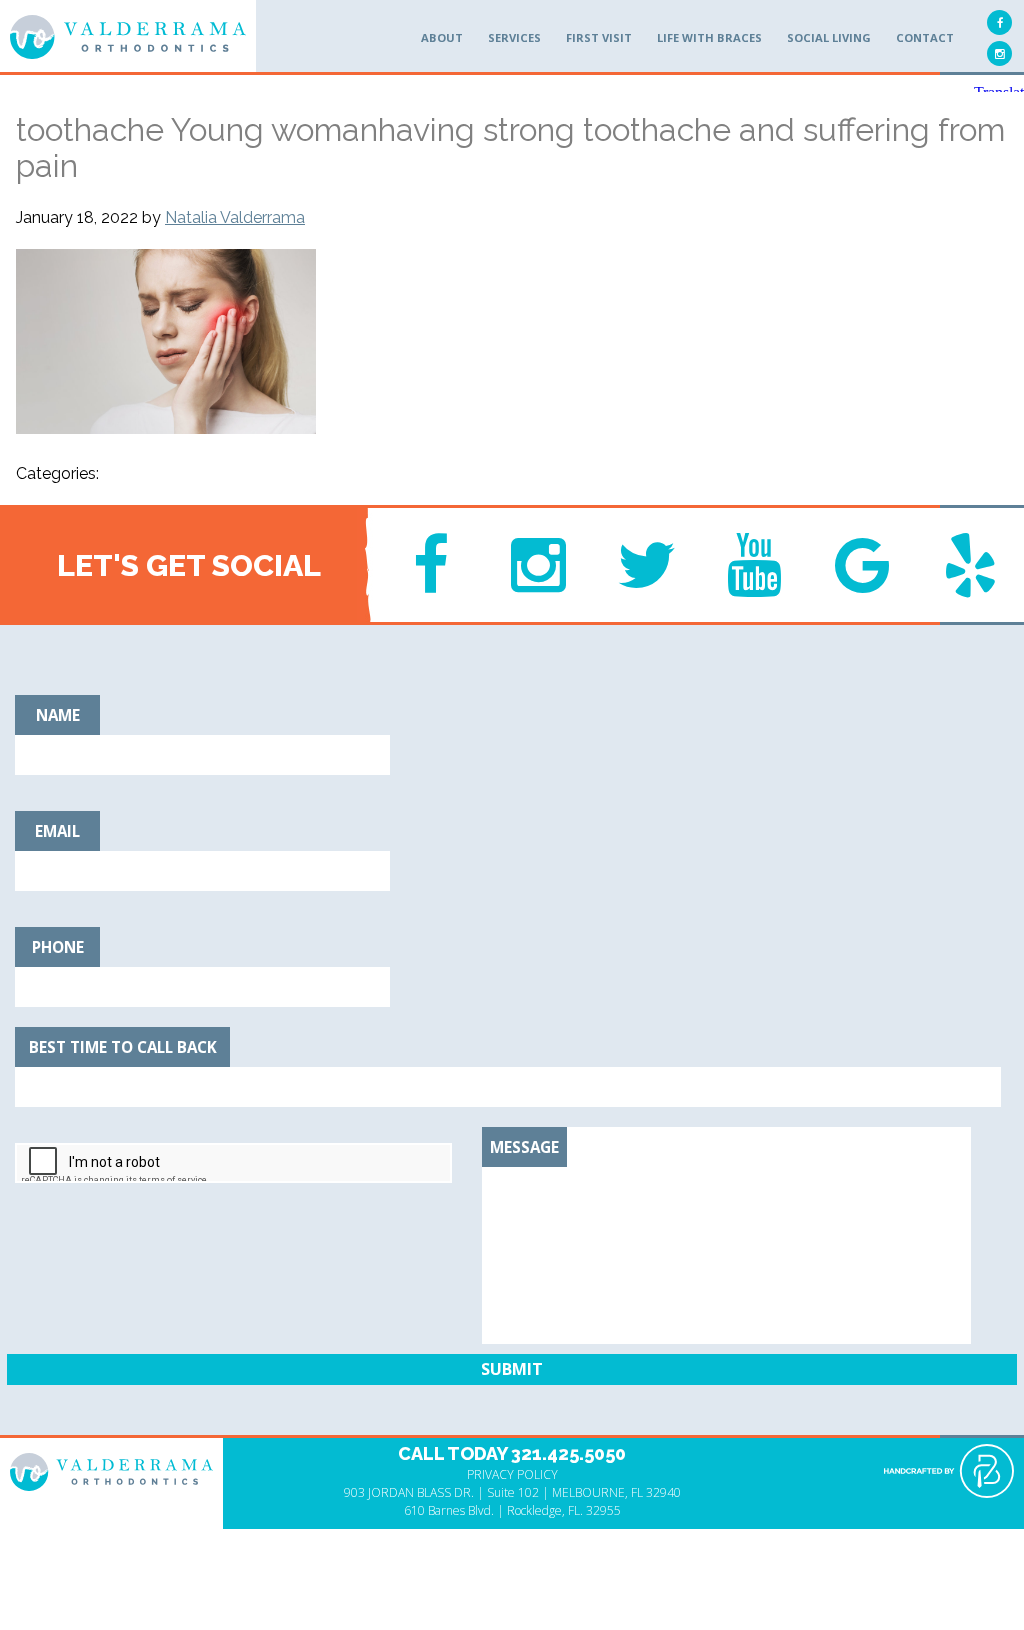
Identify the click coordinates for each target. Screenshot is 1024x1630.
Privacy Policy (512, 1474)
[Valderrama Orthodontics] (128, 37)
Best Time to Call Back (123, 1047)
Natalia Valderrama (235, 217)
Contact (925, 37)
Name (58, 715)
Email (57, 831)
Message (524, 1147)
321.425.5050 (568, 1453)
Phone (58, 947)
